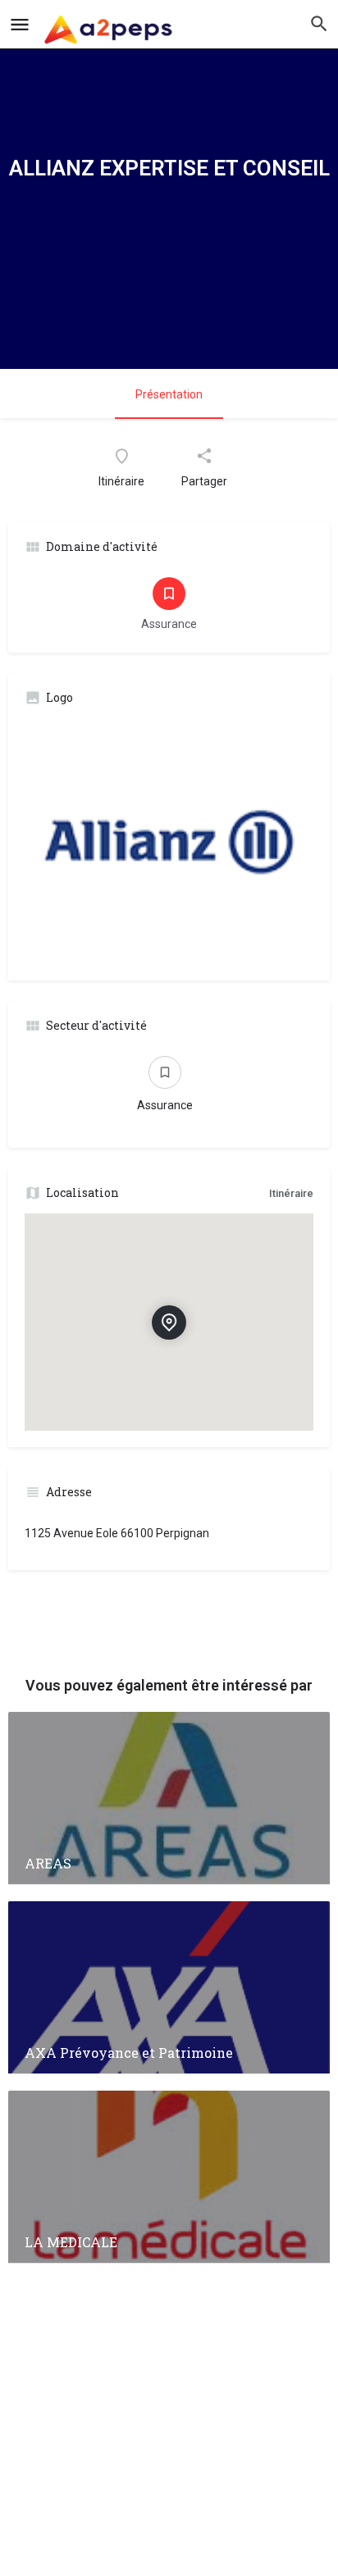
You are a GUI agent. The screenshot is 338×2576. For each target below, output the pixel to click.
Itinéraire (291, 1193)
